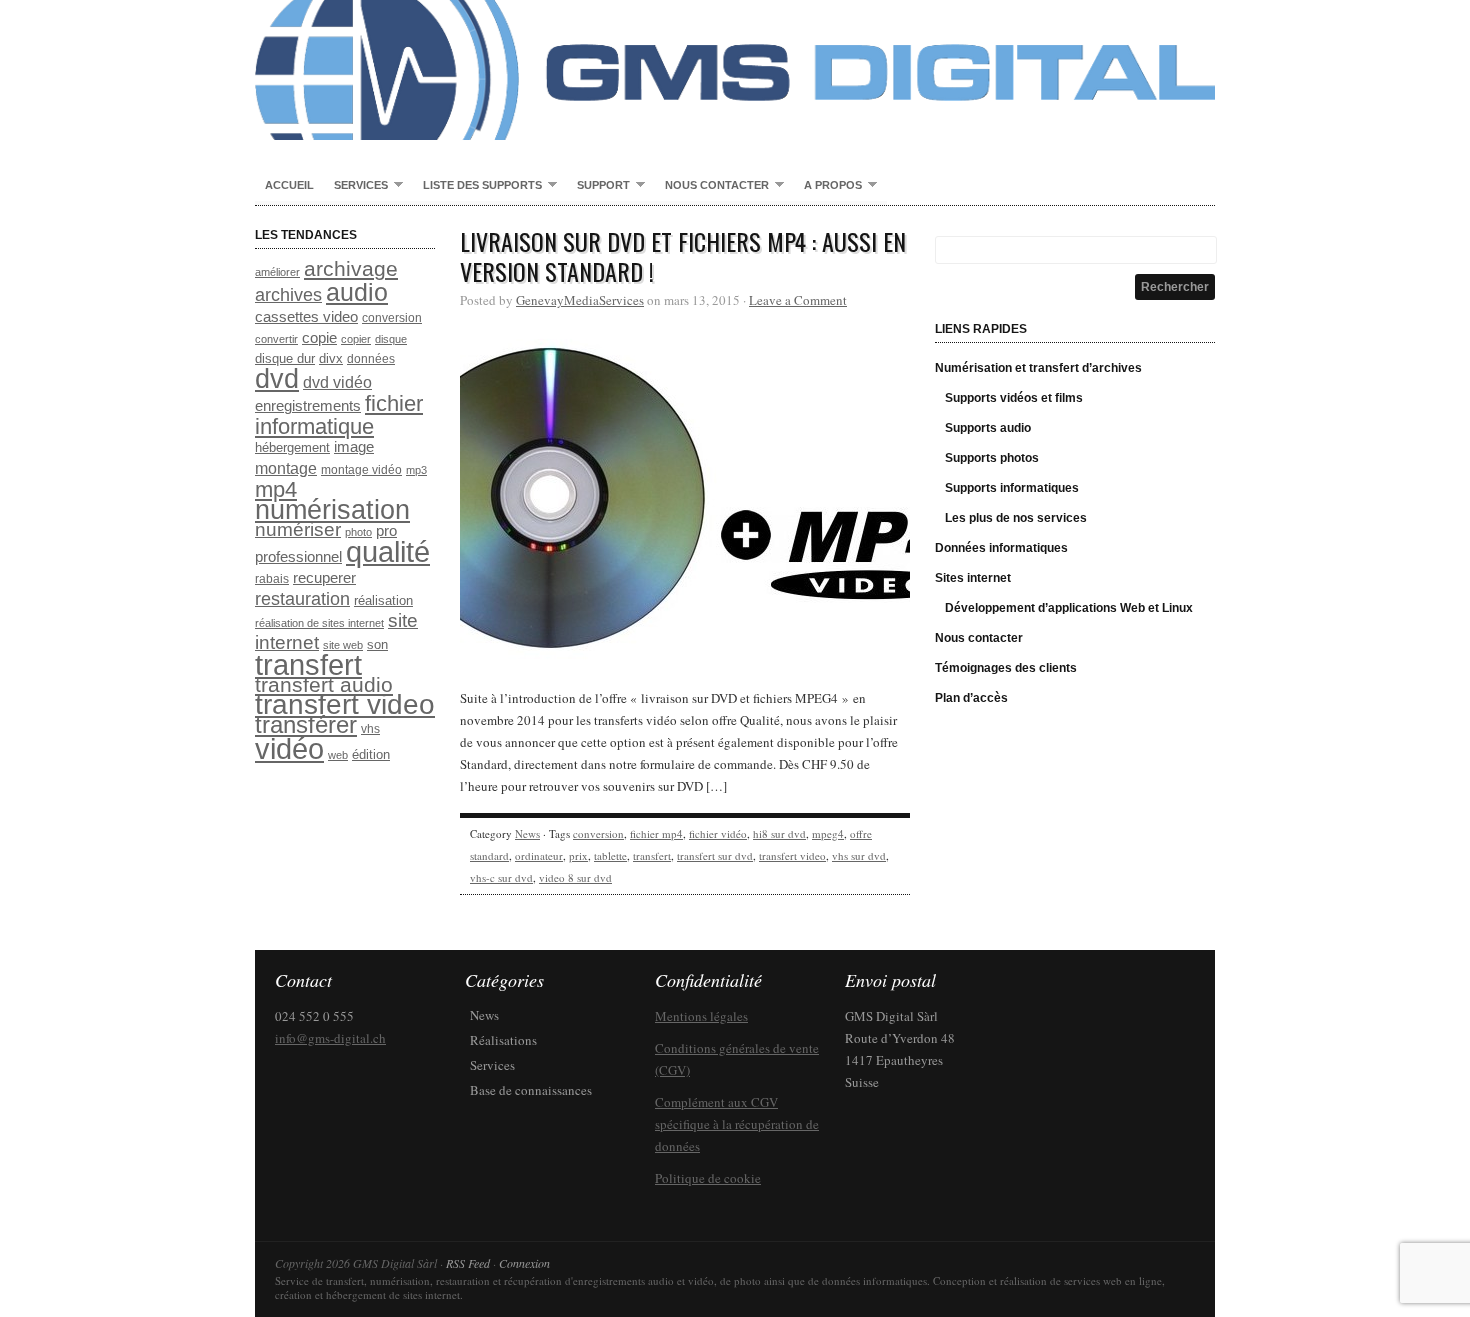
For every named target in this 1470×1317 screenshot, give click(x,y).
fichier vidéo (718, 833)
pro (386, 531)
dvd (277, 378)
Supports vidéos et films (1014, 398)
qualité (388, 551)
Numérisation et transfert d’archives (1038, 368)
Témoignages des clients (1006, 668)
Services (356, 186)
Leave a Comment (798, 300)
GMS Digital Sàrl (735, 70)
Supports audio (988, 428)
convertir (276, 339)
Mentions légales (701, 1016)
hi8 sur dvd (779, 833)
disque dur (285, 358)
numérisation (332, 509)
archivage (351, 268)
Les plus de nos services (1016, 518)
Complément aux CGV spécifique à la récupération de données (737, 1124)
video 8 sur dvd (575, 877)
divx (331, 358)
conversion (392, 318)
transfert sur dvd (715, 855)
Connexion (524, 1263)
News (527, 833)
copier (356, 339)
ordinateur (539, 855)
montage (286, 468)
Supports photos (992, 458)
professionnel (298, 557)
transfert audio (324, 684)
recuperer (324, 578)
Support (598, 186)
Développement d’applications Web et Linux (1069, 608)
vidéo (289, 749)
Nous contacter (712, 186)
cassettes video (306, 317)
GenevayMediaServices (580, 300)
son (377, 644)
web (338, 755)
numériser (298, 529)
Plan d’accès (971, 698)
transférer (306, 724)
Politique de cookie (708, 1178)
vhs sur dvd (859, 855)
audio (357, 292)
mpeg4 (828, 833)
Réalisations (503, 1040)
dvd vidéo (337, 382)
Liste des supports (477, 186)
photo (358, 532)
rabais (272, 579)
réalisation (383, 600)
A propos (828, 186)
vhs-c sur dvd (501, 877)
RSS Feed (468, 1263)
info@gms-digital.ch (330, 1038)
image (354, 447)
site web (343, 645)
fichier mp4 (656, 833)
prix (578, 855)
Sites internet (973, 578)
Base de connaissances (531, 1090)
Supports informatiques (1012, 488)
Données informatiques (1001, 548)
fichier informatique (339, 415)
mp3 (416, 470)
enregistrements (308, 406)
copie (319, 338)
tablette (610, 855)
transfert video (345, 704)
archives (288, 295)
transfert (308, 665)
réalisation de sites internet (319, 623)
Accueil (289, 185)
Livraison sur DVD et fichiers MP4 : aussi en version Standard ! (683, 256)
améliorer (277, 272)
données (371, 359)
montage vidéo (361, 470)
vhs (370, 729)
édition (371, 754)
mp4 (276, 489)
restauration (302, 598)
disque (391, 339)
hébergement (292, 447)
